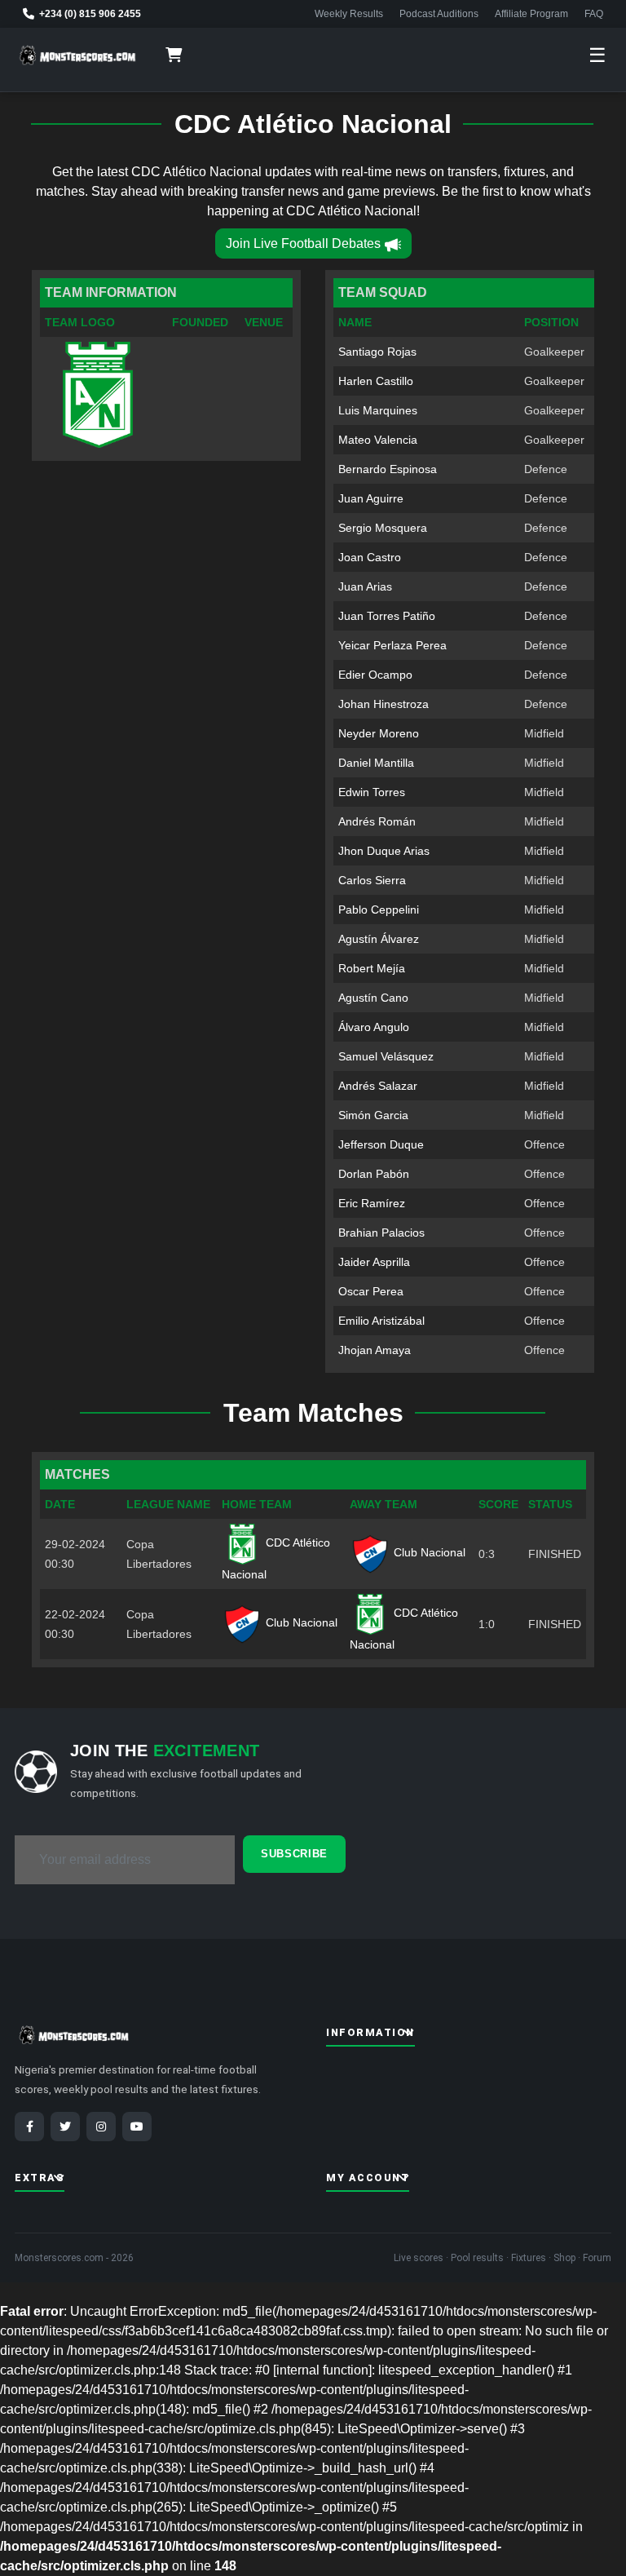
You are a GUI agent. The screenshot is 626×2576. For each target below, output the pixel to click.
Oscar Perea (371, 1291)
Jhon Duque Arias (384, 851)
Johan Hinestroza (384, 704)
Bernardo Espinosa (388, 469)
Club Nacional (428, 1552)
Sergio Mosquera (383, 528)
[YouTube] (137, 2127)
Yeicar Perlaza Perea (392, 645)
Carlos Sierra (372, 880)
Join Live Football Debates (303, 243)
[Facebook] (29, 2127)
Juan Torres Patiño (387, 616)
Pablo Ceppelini (379, 910)
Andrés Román (377, 821)
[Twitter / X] (65, 2127)
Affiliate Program (531, 14)
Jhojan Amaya (375, 1350)
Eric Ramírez (372, 1203)
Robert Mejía (372, 968)
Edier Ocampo (375, 675)
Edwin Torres (372, 792)
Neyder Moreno (379, 733)
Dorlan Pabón (374, 1174)
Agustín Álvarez (379, 939)
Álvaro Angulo (374, 1027)
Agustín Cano (373, 998)
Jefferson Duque (381, 1144)
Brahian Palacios (381, 1233)
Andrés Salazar (378, 1086)
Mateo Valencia (378, 440)
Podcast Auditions (439, 14)
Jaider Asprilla (374, 1262)
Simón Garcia (373, 1115)
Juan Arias (365, 586)
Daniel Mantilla (376, 763)
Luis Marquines (378, 410)
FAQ (594, 14)
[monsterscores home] (78, 55)
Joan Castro (370, 557)
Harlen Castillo (376, 381)
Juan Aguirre (371, 498)
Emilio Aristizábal (381, 1321)
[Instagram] (101, 2127)
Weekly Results (349, 14)
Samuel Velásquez (386, 1056)
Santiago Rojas (377, 352)
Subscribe (294, 1854)
